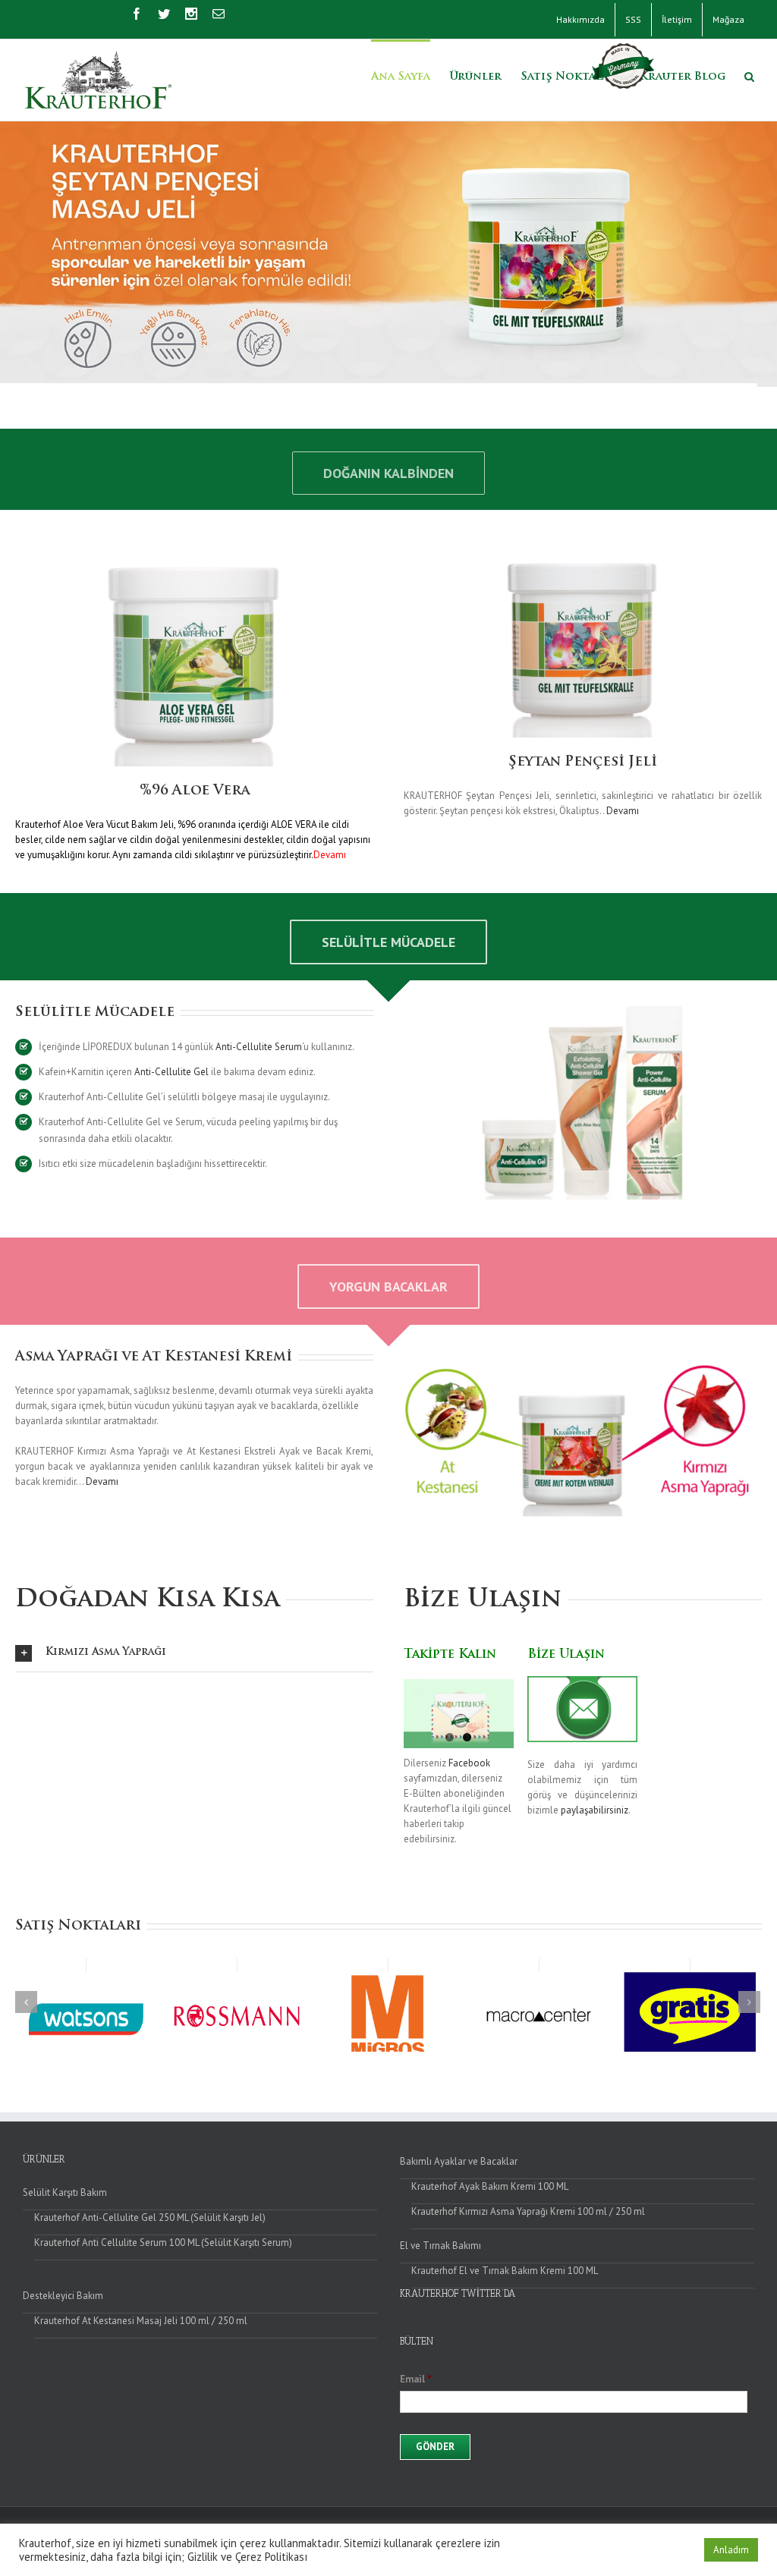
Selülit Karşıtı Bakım (65, 2192)
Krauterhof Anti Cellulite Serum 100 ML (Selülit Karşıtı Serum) (163, 2243)
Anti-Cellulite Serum (259, 1047)
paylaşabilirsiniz (595, 1810)
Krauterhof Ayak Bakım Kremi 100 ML (490, 2186)
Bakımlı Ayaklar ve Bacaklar (459, 2161)
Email (416, 2379)
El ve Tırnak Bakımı (440, 2246)
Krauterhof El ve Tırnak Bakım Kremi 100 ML (505, 2271)
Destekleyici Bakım (63, 2296)
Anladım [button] (731, 2550)
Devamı (623, 811)
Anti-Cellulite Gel (171, 1072)
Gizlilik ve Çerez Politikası (247, 2557)
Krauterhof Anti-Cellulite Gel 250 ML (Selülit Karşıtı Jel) (150, 2217)
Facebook (469, 1763)
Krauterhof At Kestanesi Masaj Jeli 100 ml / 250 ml (141, 2321)
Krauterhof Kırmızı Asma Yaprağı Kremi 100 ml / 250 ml (528, 2211)
